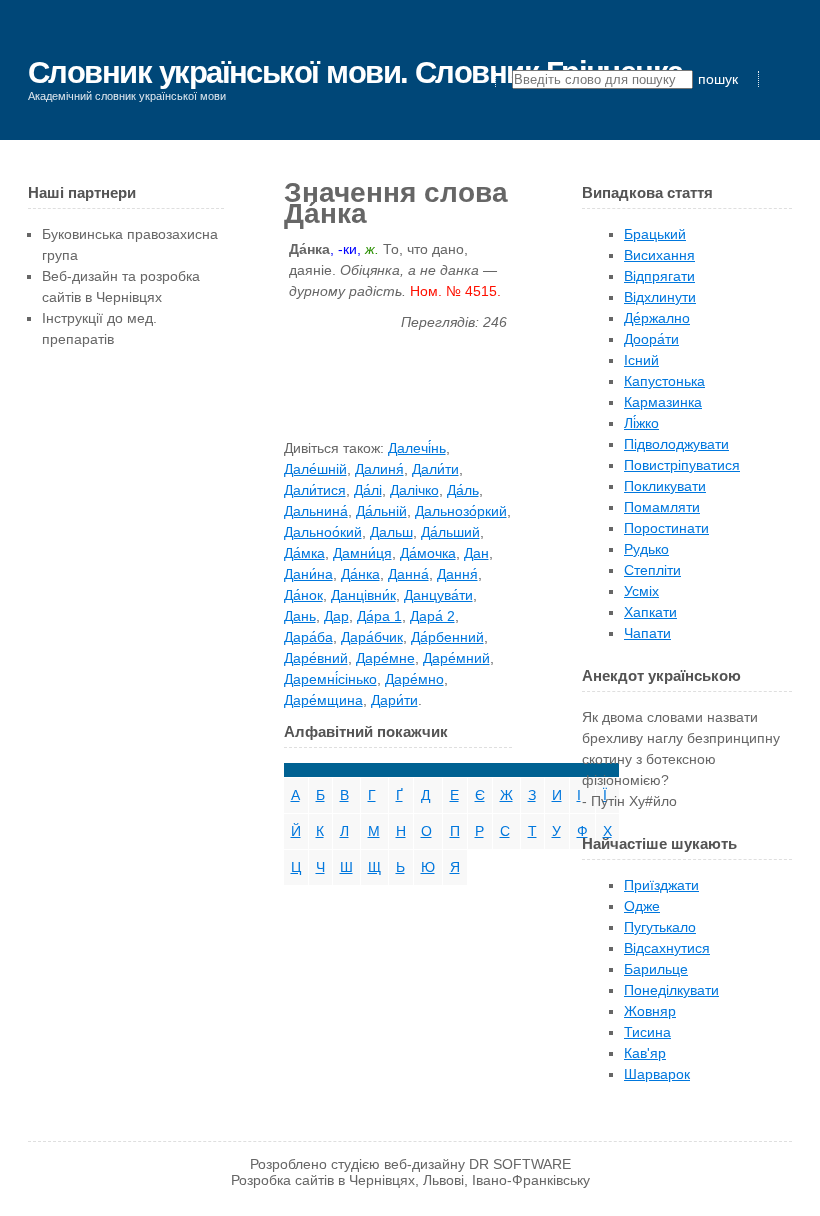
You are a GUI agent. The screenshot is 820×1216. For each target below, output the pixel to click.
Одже (642, 906)
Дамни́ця (362, 553)
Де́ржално (657, 318)
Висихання (659, 255)
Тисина (647, 1032)
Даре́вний (316, 658)
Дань (300, 616)
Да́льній (381, 511)
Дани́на (308, 574)
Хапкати (650, 612)
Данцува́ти (438, 595)
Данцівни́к (363, 595)
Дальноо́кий (323, 532)
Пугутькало (660, 927)
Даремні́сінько (330, 679)
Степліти (652, 570)
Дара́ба (308, 637)
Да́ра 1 (379, 616)
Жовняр (650, 1011)
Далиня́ (379, 469)
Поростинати (666, 528)
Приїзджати (661, 885)
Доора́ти (651, 339)
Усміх (641, 591)
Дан (476, 553)
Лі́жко (641, 423)
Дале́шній (315, 469)
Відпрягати (659, 276)
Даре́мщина (323, 700)
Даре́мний (456, 658)
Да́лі (368, 490)
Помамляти (662, 507)
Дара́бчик (372, 637)
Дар (336, 616)
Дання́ (457, 574)
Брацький (655, 234)
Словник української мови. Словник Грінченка (355, 72)
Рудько (646, 549)
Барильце (656, 969)
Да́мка (304, 553)
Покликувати (665, 486)
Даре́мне (385, 658)
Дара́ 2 (432, 616)
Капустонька (664, 381)
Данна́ (408, 574)
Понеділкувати (671, 990)
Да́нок (303, 595)
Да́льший (450, 532)
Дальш (391, 532)
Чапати (647, 633)
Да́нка (360, 574)
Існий (641, 360)
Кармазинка (663, 402)
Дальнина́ (316, 511)
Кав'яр (645, 1053)
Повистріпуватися (682, 465)
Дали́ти (435, 469)
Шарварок (657, 1074)
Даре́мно (414, 679)
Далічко (414, 490)
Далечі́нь (417, 448)
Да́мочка (428, 553)
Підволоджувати (676, 444)
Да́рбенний (447, 637)
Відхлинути (660, 297)
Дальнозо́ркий (461, 511)
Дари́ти (394, 700)
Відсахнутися (667, 948)
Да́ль (463, 490)
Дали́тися (315, 490)
